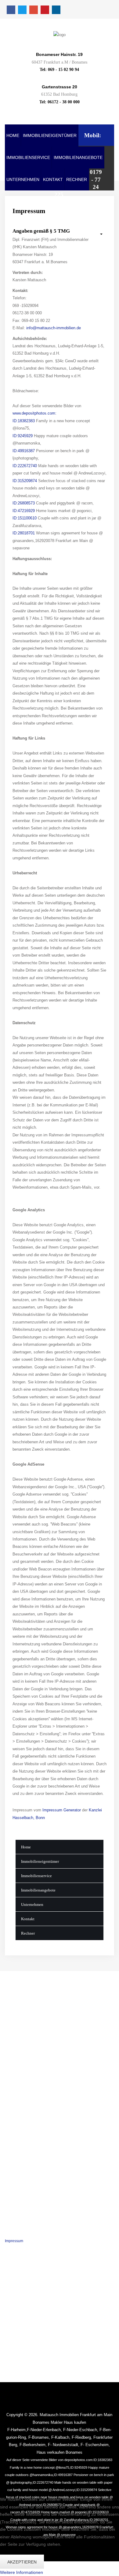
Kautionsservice (18, 2191)
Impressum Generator (62, 1810)
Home (13, 136)
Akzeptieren (22, 2562)
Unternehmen (23, 180)
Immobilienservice (28, 158)
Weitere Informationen (22, 2572)
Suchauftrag (15, 2163)
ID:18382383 (24, 421)
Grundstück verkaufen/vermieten (32, 2113)
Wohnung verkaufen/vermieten (30, 2085)
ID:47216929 (24, 511)
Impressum (14, 2241)
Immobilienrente (18, 2172)
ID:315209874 (25, 481)
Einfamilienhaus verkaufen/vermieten (36, 2104)
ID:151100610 (25, 518)
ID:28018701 (24, 533)
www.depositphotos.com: (34, 413)
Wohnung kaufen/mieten (25, 2075)
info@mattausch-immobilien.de (54, 328)
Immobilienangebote (78, 158)
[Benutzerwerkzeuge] (98, 234)
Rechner (77, 180)
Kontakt (53, 180)
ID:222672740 (25, 466)
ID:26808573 (24, 503)
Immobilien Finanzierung (25, 2182)
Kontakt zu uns (17, 2260)
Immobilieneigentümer (50, 136)
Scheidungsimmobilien (24, 2153)
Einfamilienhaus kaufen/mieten (31, 2094)
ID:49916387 (24, 451)
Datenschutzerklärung (23, 2231)
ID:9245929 (23, 436)
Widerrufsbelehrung (21, 2250)
